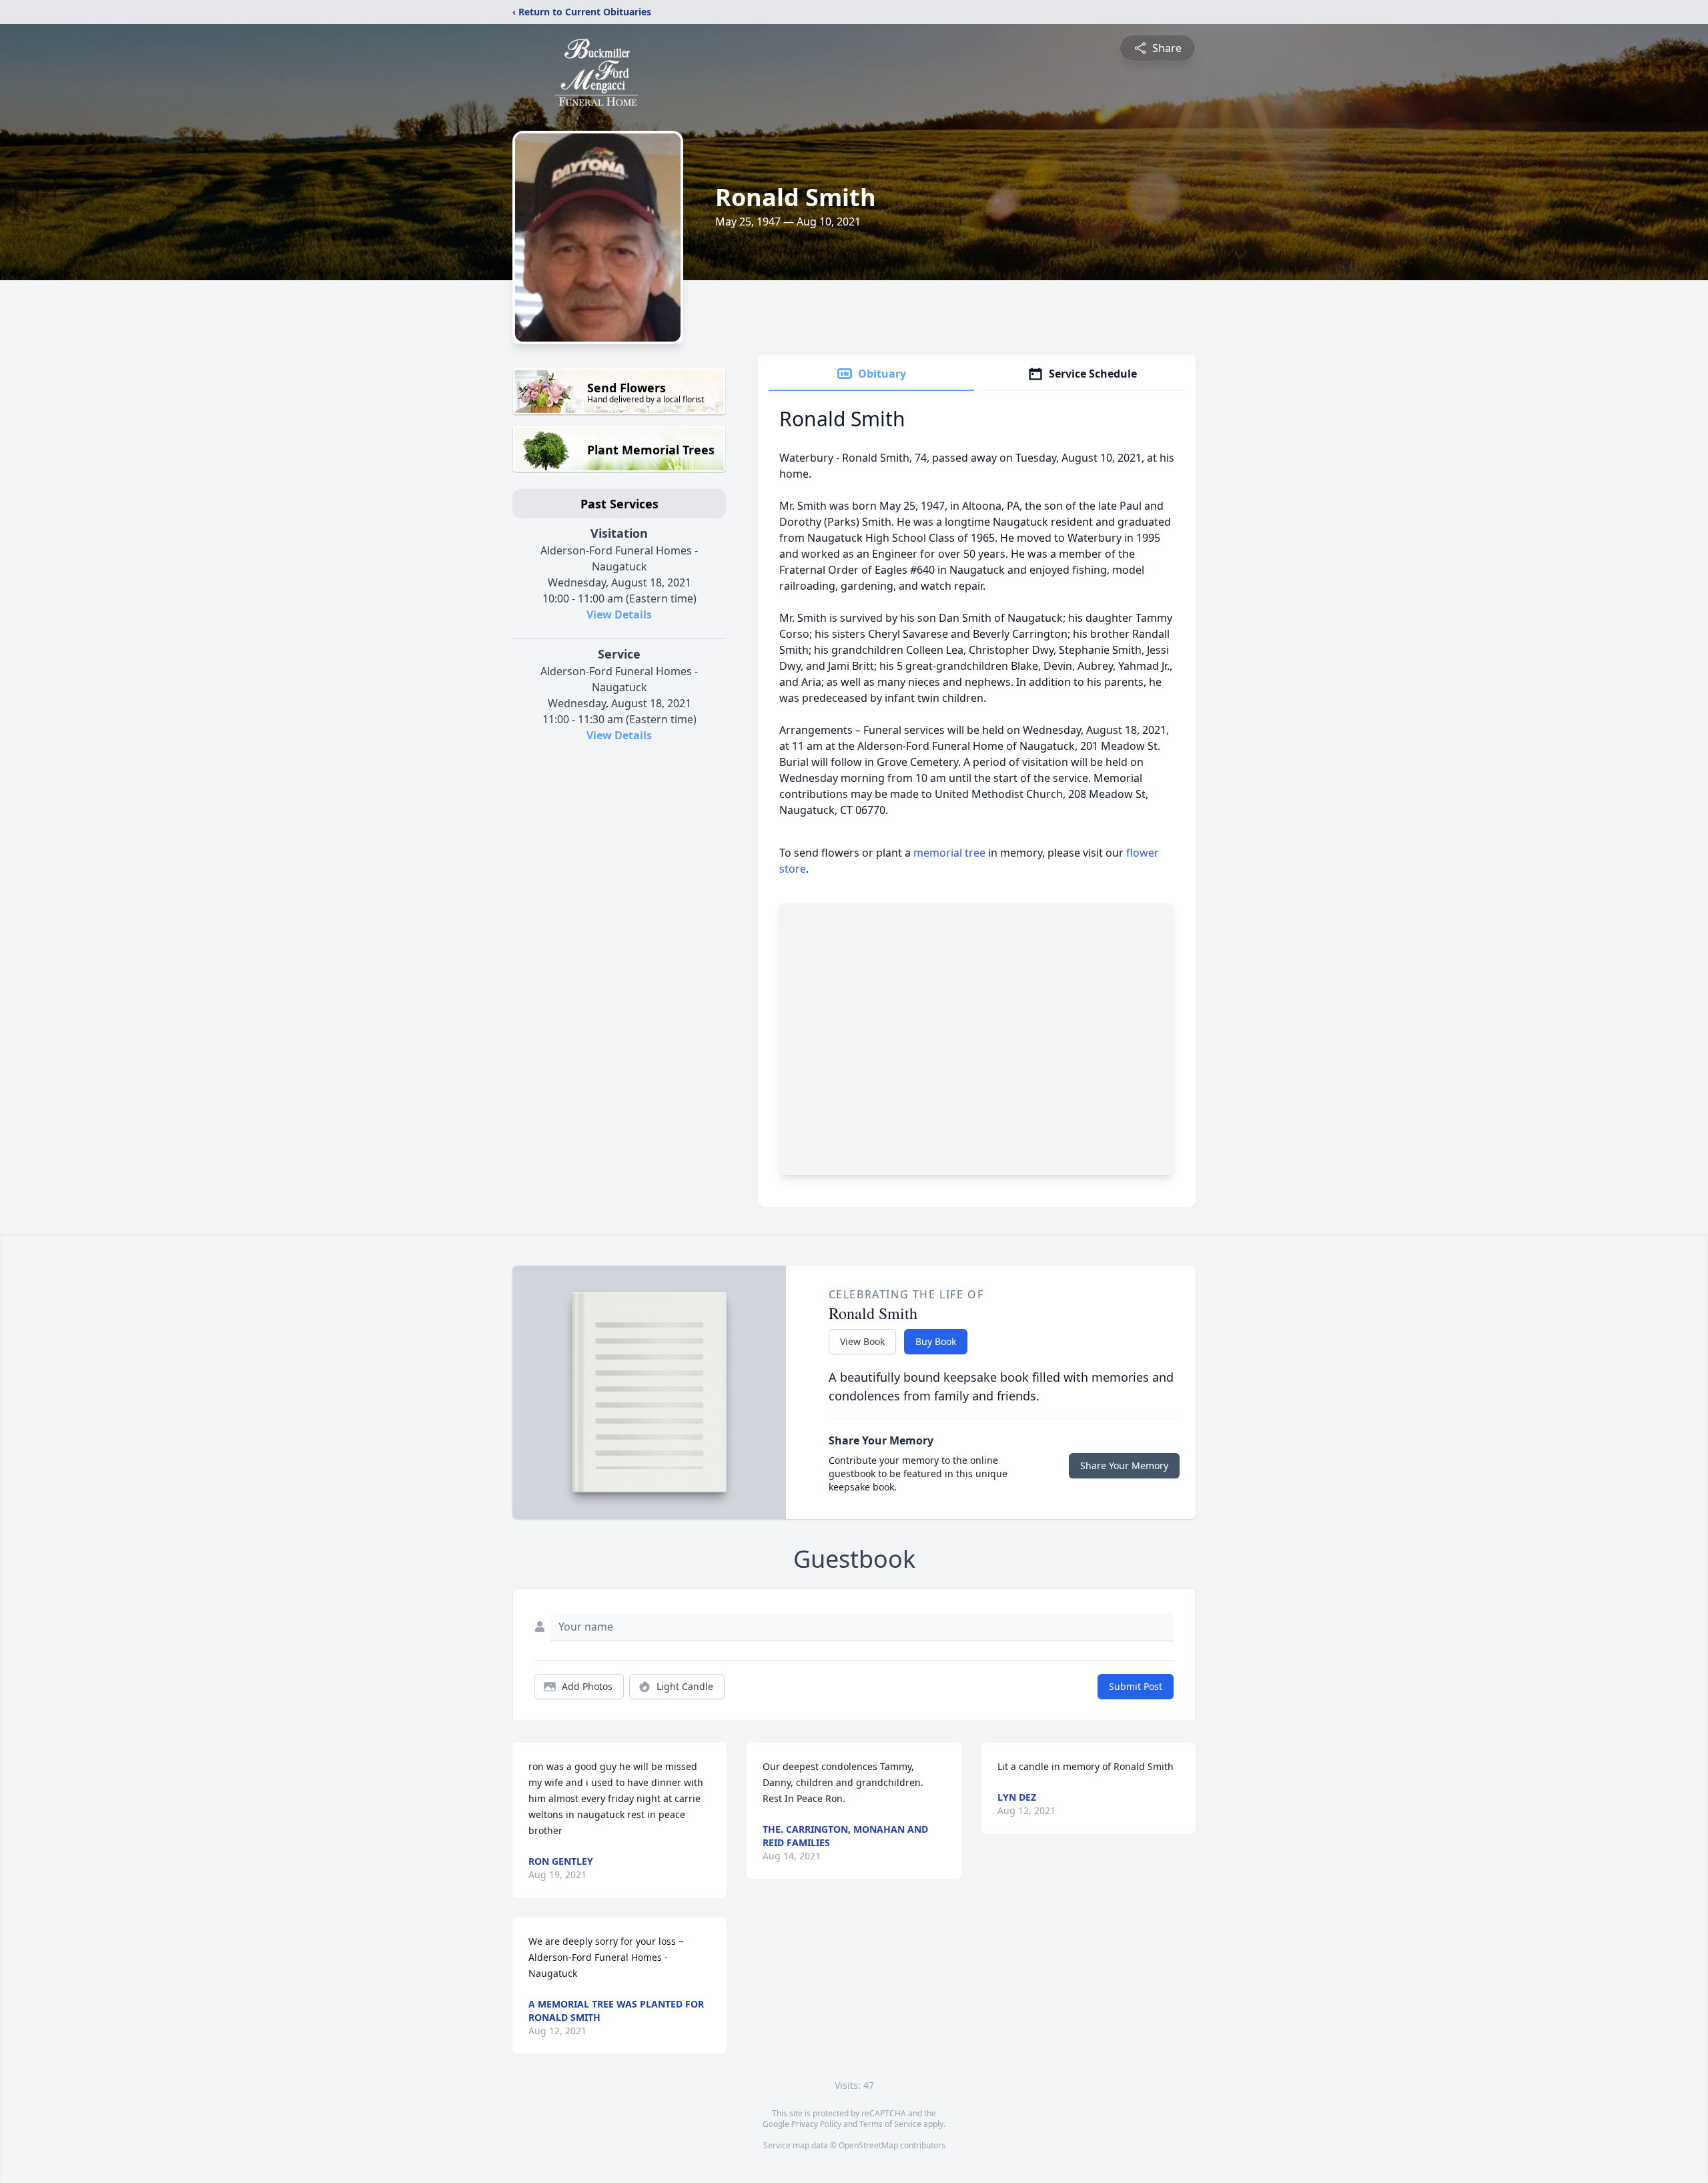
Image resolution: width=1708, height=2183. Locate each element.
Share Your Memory (1124, 1465)
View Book (862, 1341)
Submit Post (1136, 1686)
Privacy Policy (816, 2124)
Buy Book (936, 1341)
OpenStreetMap (868, 2145)
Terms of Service (890, 2124)
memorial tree (949, 853)
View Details (619, 614)
